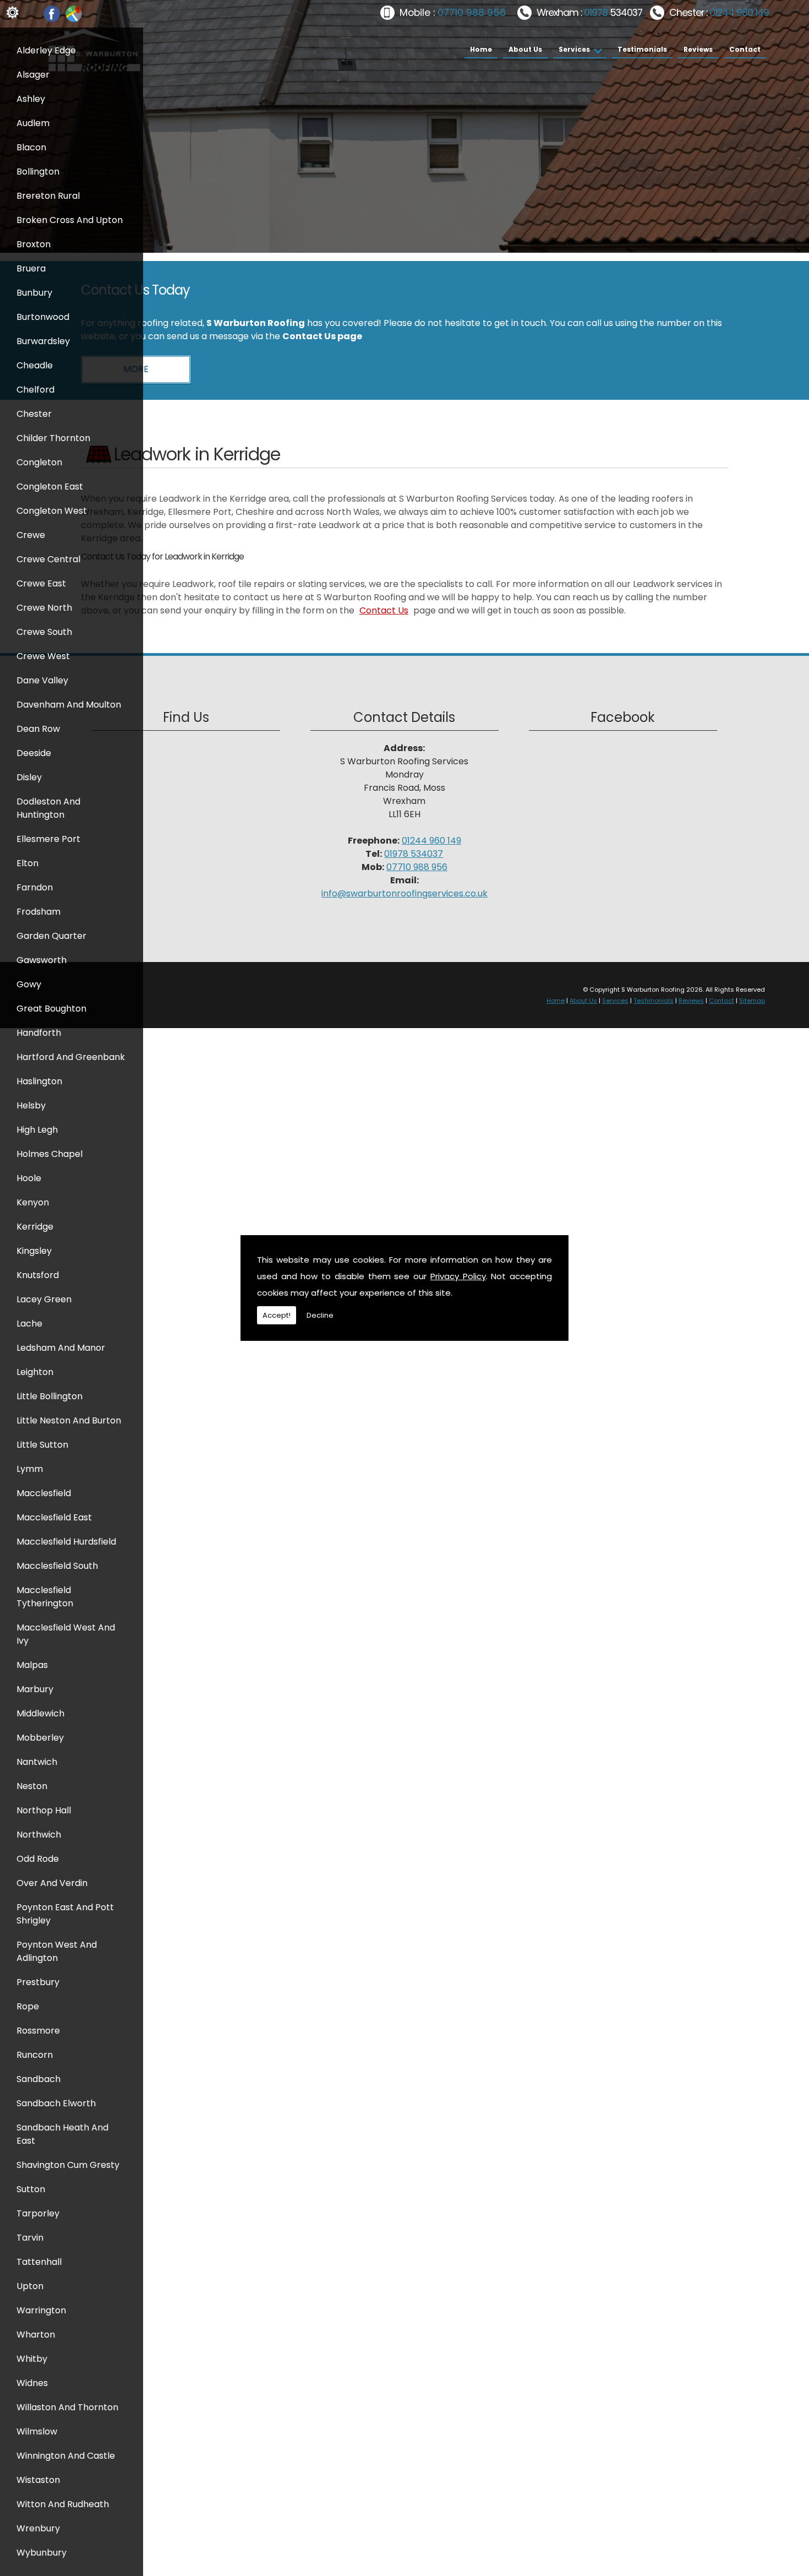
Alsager (33, 75)
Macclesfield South (57, 1566)
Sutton (31, 2189)
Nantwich (37, 1762)
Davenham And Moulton (69, 705)
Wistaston (38, 2480)
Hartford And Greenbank (71, 1057)
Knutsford (38, 1275)
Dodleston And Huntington (48, 808)
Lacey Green (44, 1299)
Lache (29, 1324)
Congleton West (52, 511)
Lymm (30, 1469)
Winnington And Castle (66, 2456)
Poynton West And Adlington (57, 1951)
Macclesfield (44, 1493)
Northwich (39, 1835)
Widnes (32, 2383)
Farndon (35, 887)
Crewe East (41, 583)
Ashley (31, 99)
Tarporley (38, 2213)
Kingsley (34, 1251)
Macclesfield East (54, 1517)
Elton (28, 863)
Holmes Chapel (50, 1154)
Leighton (35, 1372)
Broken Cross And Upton (70, 220)
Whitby (32, 2359)
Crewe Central (48, 559)
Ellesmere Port (48, 839)
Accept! (277, 1315)
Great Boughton (51, 1009)
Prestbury (38, 1982)
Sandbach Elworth (56, 2103)
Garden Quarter (51, 936)
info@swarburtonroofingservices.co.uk (404, 893)
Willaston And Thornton (67, 2407)
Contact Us (384, 610)
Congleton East (50, 487)
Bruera (31, 268)
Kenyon (33, 1202)
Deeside (34, 753)
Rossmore (38, 2031)
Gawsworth (42, 960)
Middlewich (40, 1713)
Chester (34, 414)
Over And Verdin (52, 1883)
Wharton (36, 2335)
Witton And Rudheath (63, 2504)
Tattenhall (39, 2262)
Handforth (39, 1033)
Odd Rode (38, 1859)
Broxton (34, 244)
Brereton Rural (48, 196)
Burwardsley (43, 341)
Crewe (31, 535)
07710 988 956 (472, 13)
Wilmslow (37, 2431)
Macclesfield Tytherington (45, 1597)
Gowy (29, 984)
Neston (32, 1786)
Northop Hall (44, 1810)
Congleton (39, 462)
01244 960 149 (739, 13)
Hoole (29, 1178)
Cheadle (35, 365)
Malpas (32, 1665)
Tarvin (30, 2238)
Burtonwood (43, 317)
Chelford (35, 390)
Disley (29, 777)
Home (481, 49)
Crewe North (44, 608)
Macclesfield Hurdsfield (66, 1542)
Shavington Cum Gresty (68, 2165)
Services (574, 49)
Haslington (39, 1081)
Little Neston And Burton (69, 1420)
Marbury (35, 1689)
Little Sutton (42, 1445)
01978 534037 (414, 854)
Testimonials (642, 49)
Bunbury (34, 293)
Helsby (31, 1105)
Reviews (698, 49)
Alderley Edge (46, 50)
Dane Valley (42, 680)
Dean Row (38, 729)
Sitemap (752, 1001)
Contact (745, 49)
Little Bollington (50, 1396)
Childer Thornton (53, 438)
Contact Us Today (135, 290)
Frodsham (39, 912)
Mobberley (40, 1738)
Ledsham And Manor (61, 1348)
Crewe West (43, 656)
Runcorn (35, 2055)
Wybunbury (42, 2553)
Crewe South (44, 632)
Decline (320, 1315)
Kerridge (35, 1227)
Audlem (33, 123)
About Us (525, 49)
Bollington (38, 172)
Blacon (31, 147)
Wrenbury (38, 2528)
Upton (30, 2286)
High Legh (37, 1130)
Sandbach (39, 2079)
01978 (597, 13)
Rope (28, 2006)
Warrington (41, 2310)
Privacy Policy (458, 1276)
